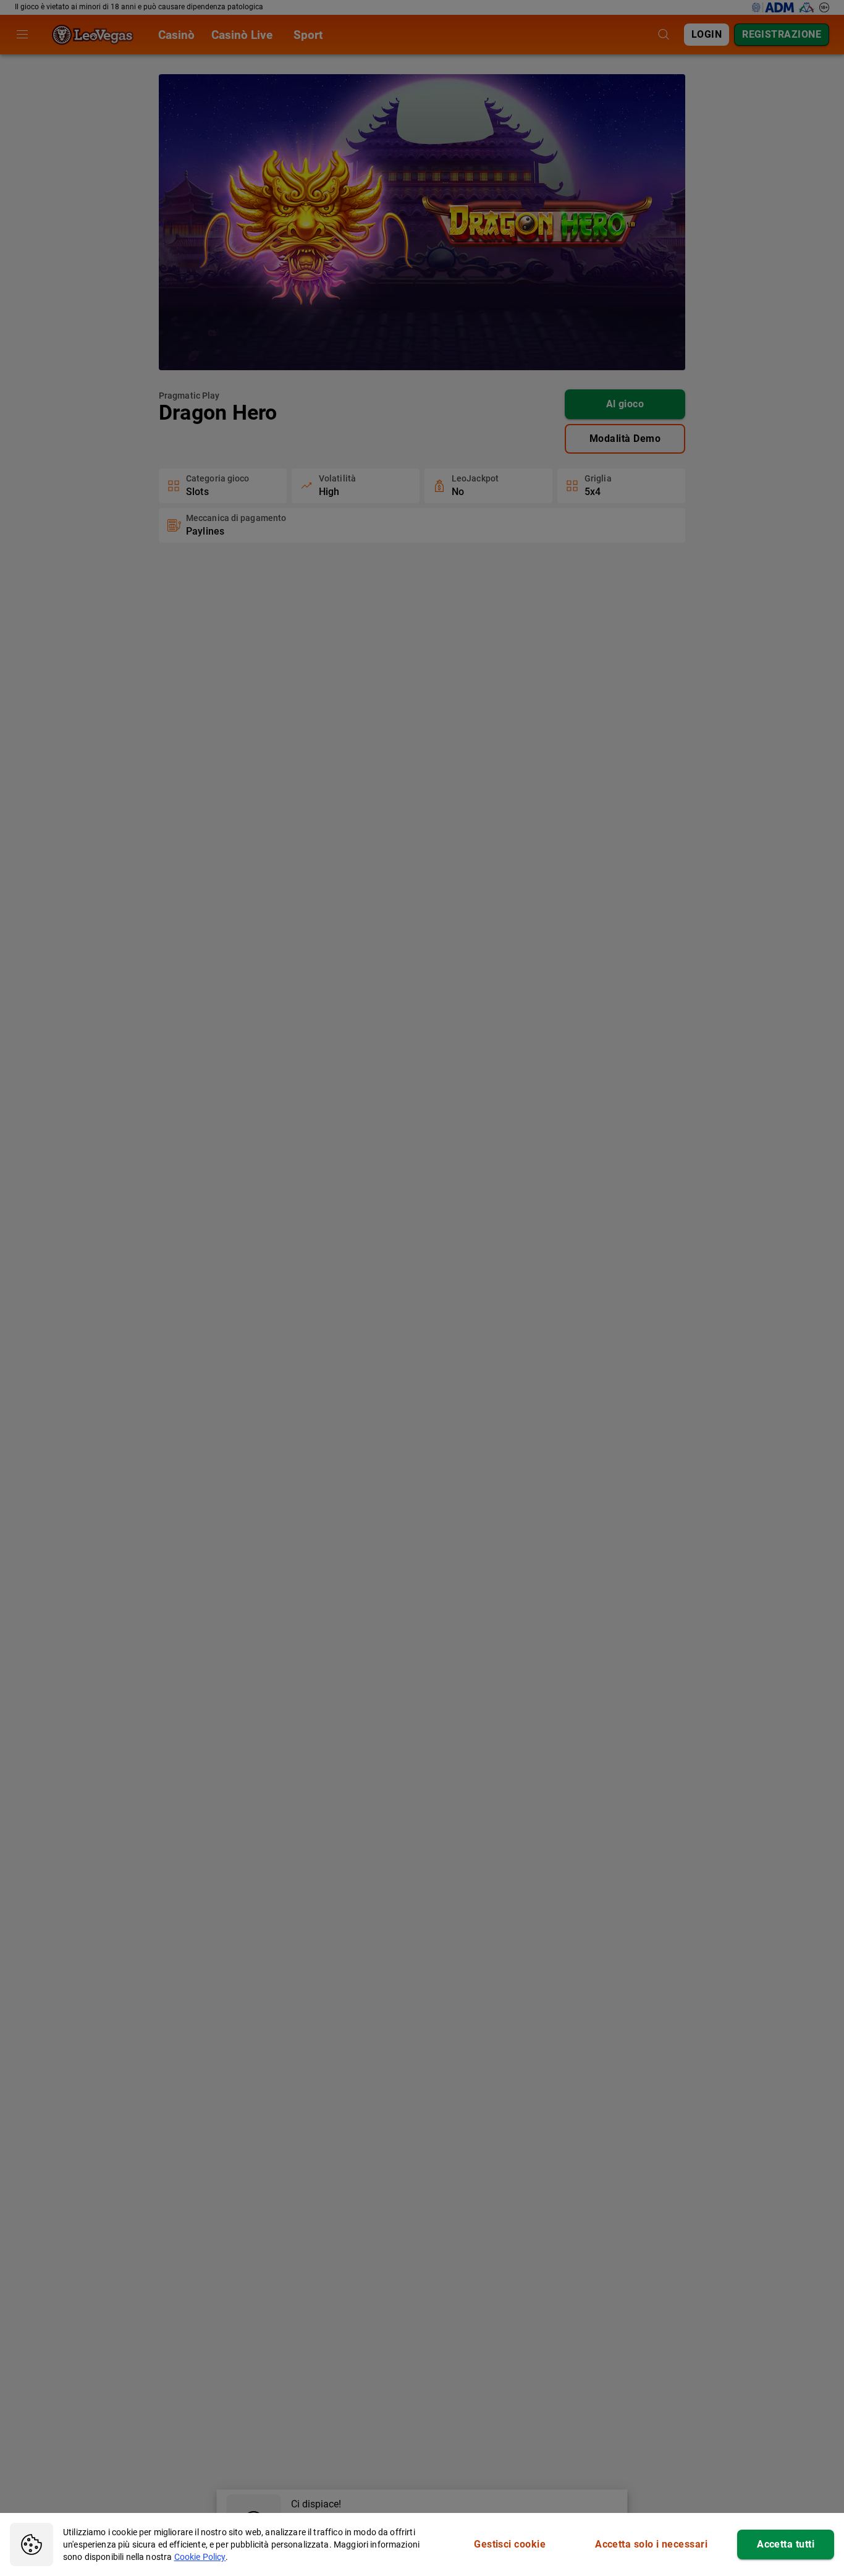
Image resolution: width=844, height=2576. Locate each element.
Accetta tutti (786, 2544)
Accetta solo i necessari (651, 2544)
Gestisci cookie (510, 2544)
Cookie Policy (200, 2557)
